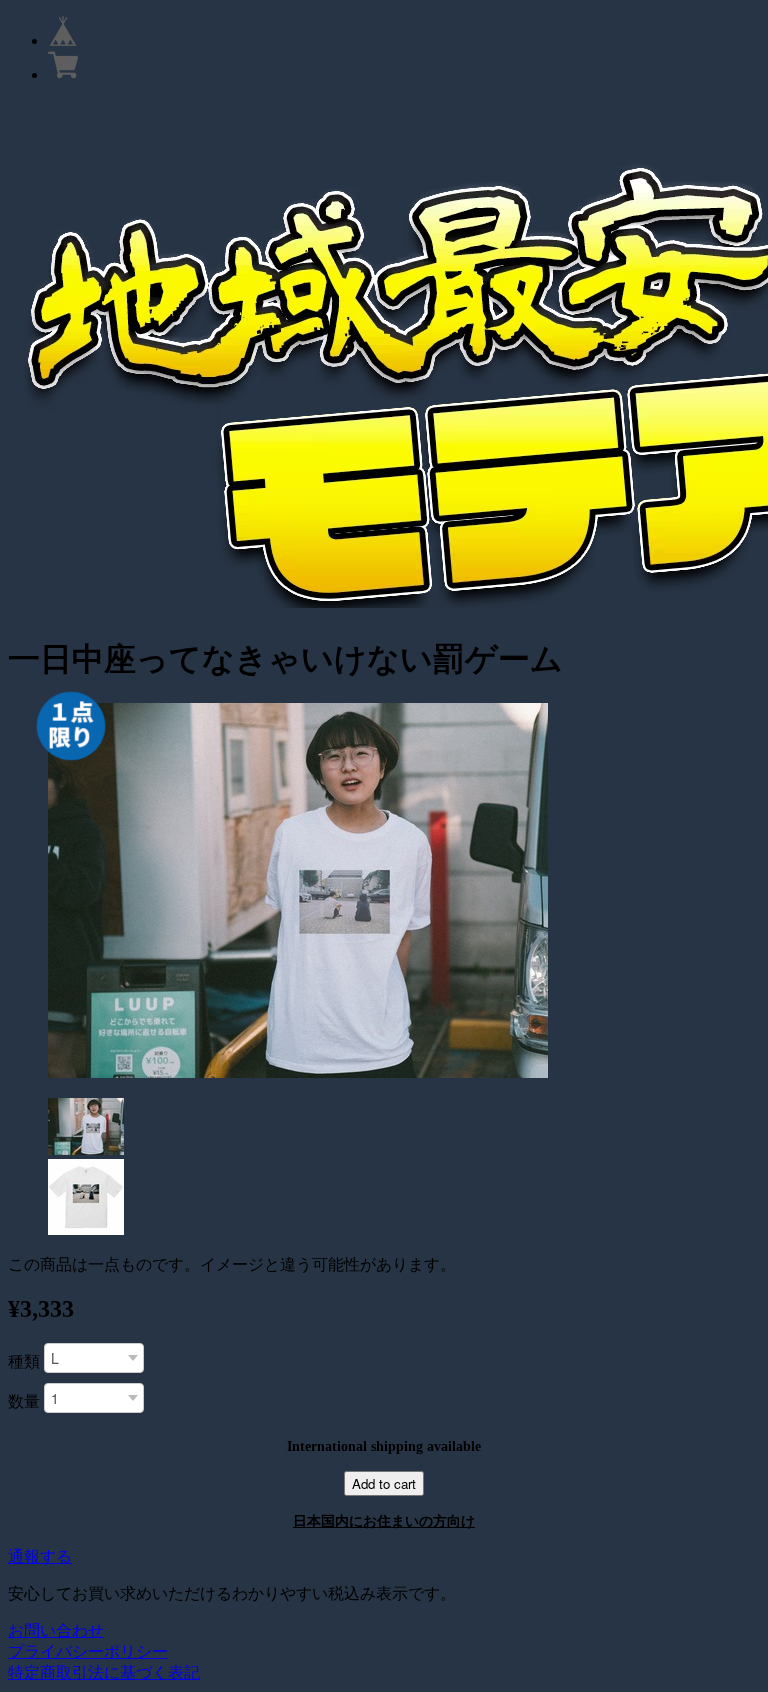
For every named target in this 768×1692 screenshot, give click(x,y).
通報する (40, 1556)
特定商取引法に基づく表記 (104, 1672)
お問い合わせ (56, 1630)
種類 (24, 1361)
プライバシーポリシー (88, 1651)
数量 (24, 1401)
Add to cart (384, 1483)
